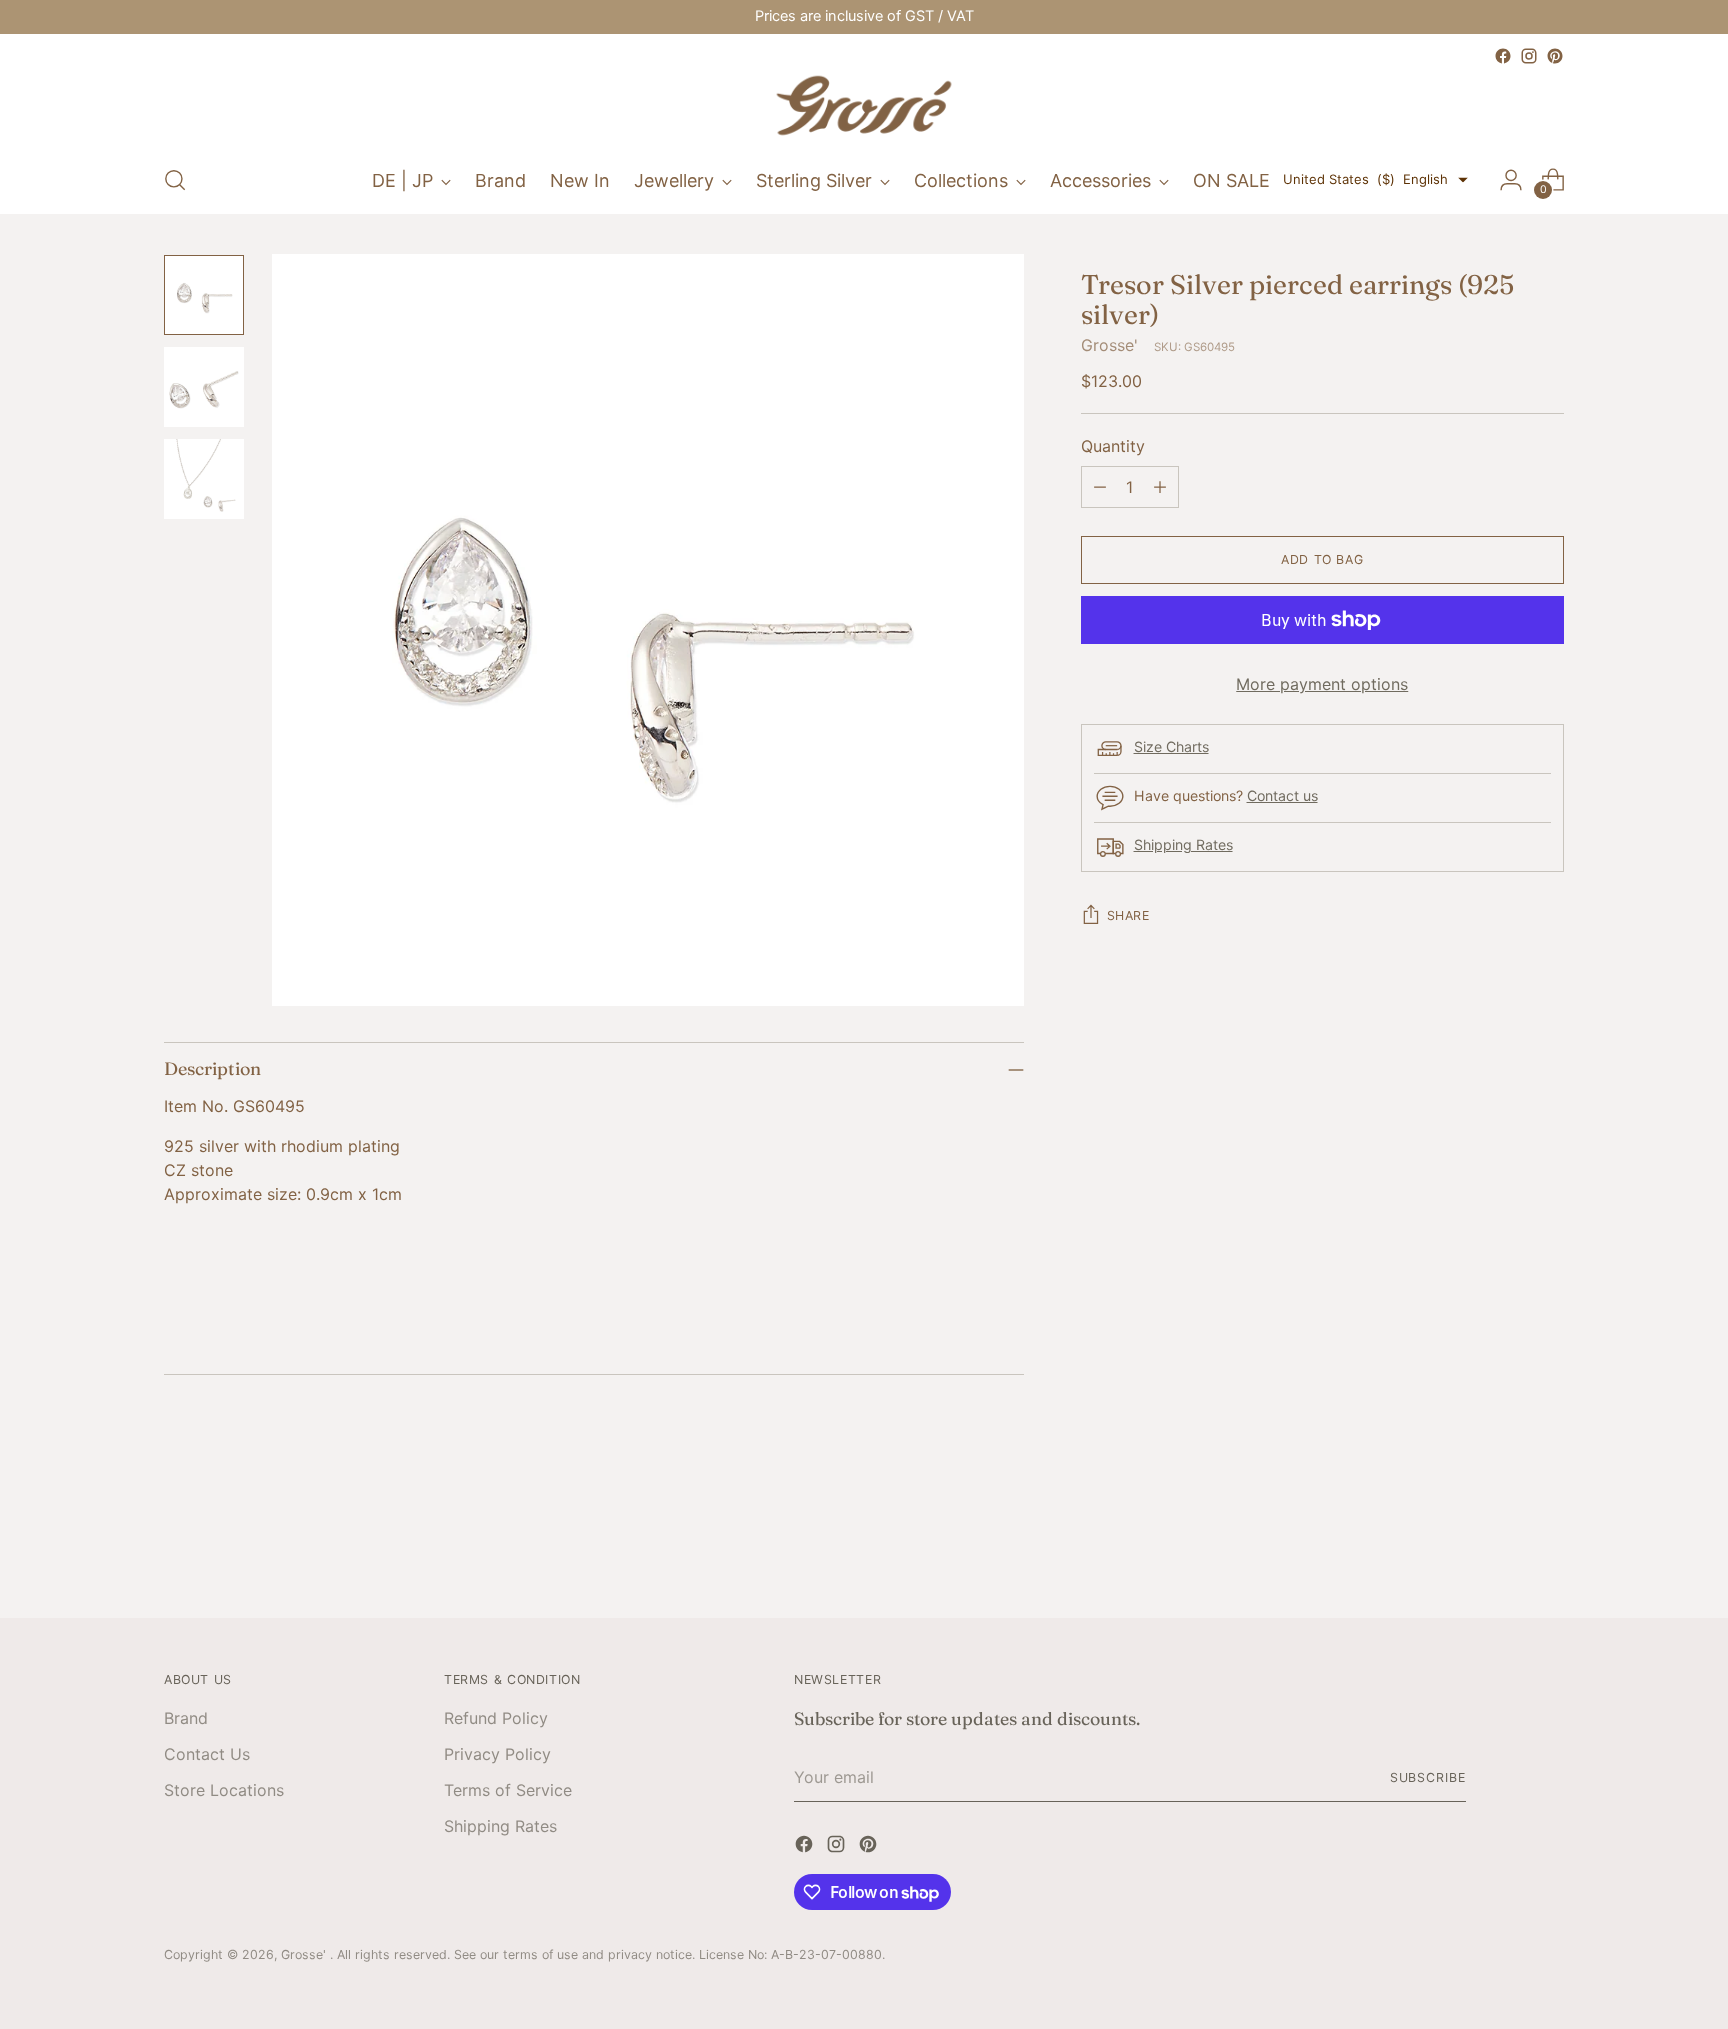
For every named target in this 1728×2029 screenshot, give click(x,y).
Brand (186, 1718)
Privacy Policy (497, 1754)
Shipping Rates (1183, 844)
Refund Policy (496, 1718)
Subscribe (1428, 1777)
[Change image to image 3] (204, 479)
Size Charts (1171, 746)
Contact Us (207, 1754)
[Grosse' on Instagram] (1529, 56)
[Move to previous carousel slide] (1501, 1549)
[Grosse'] (864, 108)
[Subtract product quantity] (1100, 487)
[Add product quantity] (1160, 487)
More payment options (1322, 684)
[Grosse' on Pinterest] (1555, 56)
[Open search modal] (175, 180)
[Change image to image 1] (204, 295)
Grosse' (1109, 345)
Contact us (1282, 795)
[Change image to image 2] (204, 387)
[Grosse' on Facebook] (1503, 56)
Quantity (1113, 446)
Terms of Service (508, 1790)
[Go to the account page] (1511, 180)
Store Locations (224, 1790)
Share (1128, 915)
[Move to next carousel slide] (1547, 1548)
